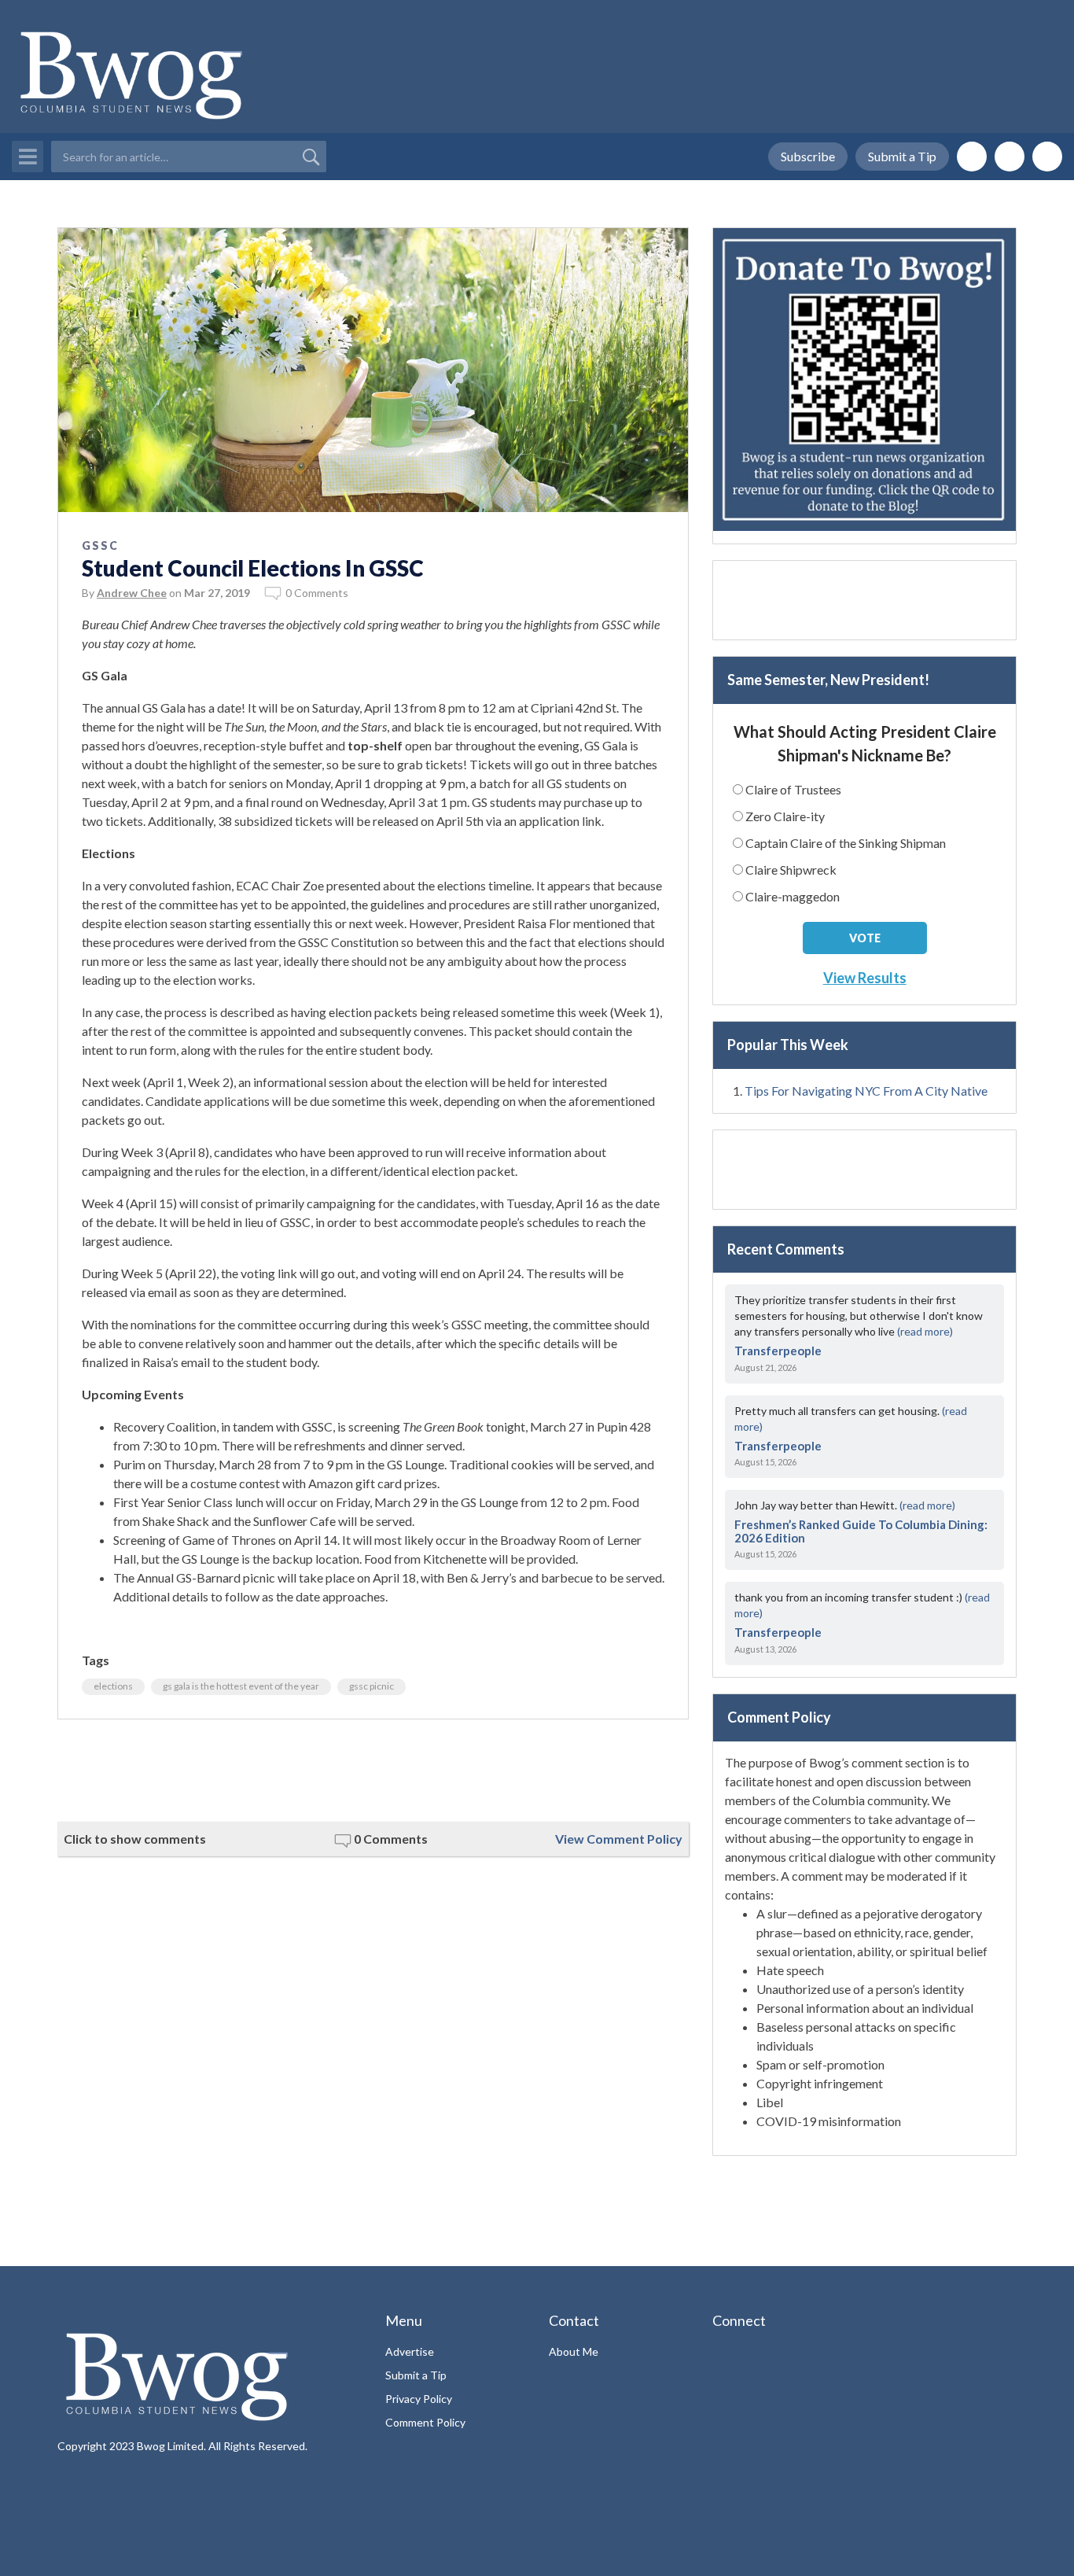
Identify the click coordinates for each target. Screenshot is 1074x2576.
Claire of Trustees (793, 789)
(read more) (925, 1331)
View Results (865, 978)
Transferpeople (778, 1351)
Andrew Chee (132, 593)
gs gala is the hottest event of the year (241, 1686)
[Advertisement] (373, 1771)
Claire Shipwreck (791, 870)
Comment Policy (425, 2422)
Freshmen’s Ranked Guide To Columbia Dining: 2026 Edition (861, 1531)
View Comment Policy (619, 1839)
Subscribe (808, 156)
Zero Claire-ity (785, 816)
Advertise (410, 2351)
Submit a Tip (902, 156)
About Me (574, 2351)
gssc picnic (371, 1686)
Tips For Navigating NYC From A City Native (866, 1091)
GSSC (100, 545)
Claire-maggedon (793, 896)
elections (113, 1686)
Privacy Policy (419, 2399)
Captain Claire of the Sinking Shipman (846, 843)
